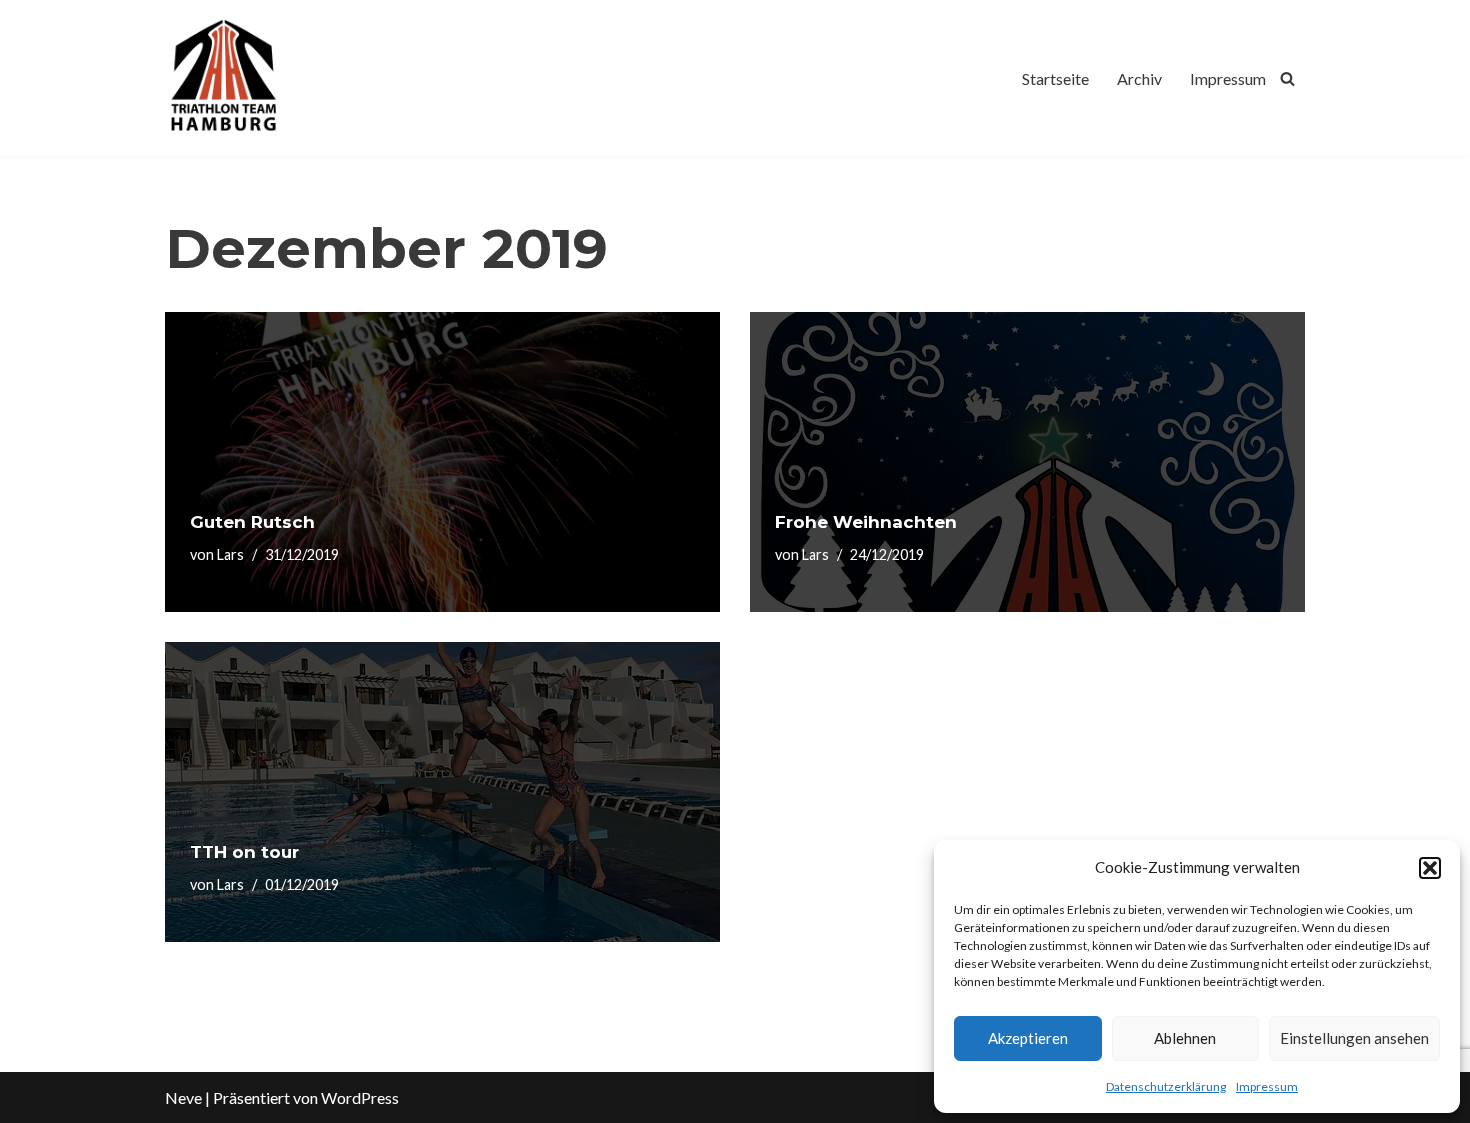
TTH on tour (244, 852)
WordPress (360, 1097)
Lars (230, 554)
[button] (1430, 868)
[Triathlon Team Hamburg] (225, 78)
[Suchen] (1287, 78)
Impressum (1267, 1086)
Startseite (1055, 78)
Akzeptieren (1028, 1038)
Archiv (1139, 78)
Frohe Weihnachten (866, 522)
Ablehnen (1185, 1038)
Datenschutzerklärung (1166, 1086)
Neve (183, 1097)
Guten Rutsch (252, 522)
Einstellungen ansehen (1354, 1038)
